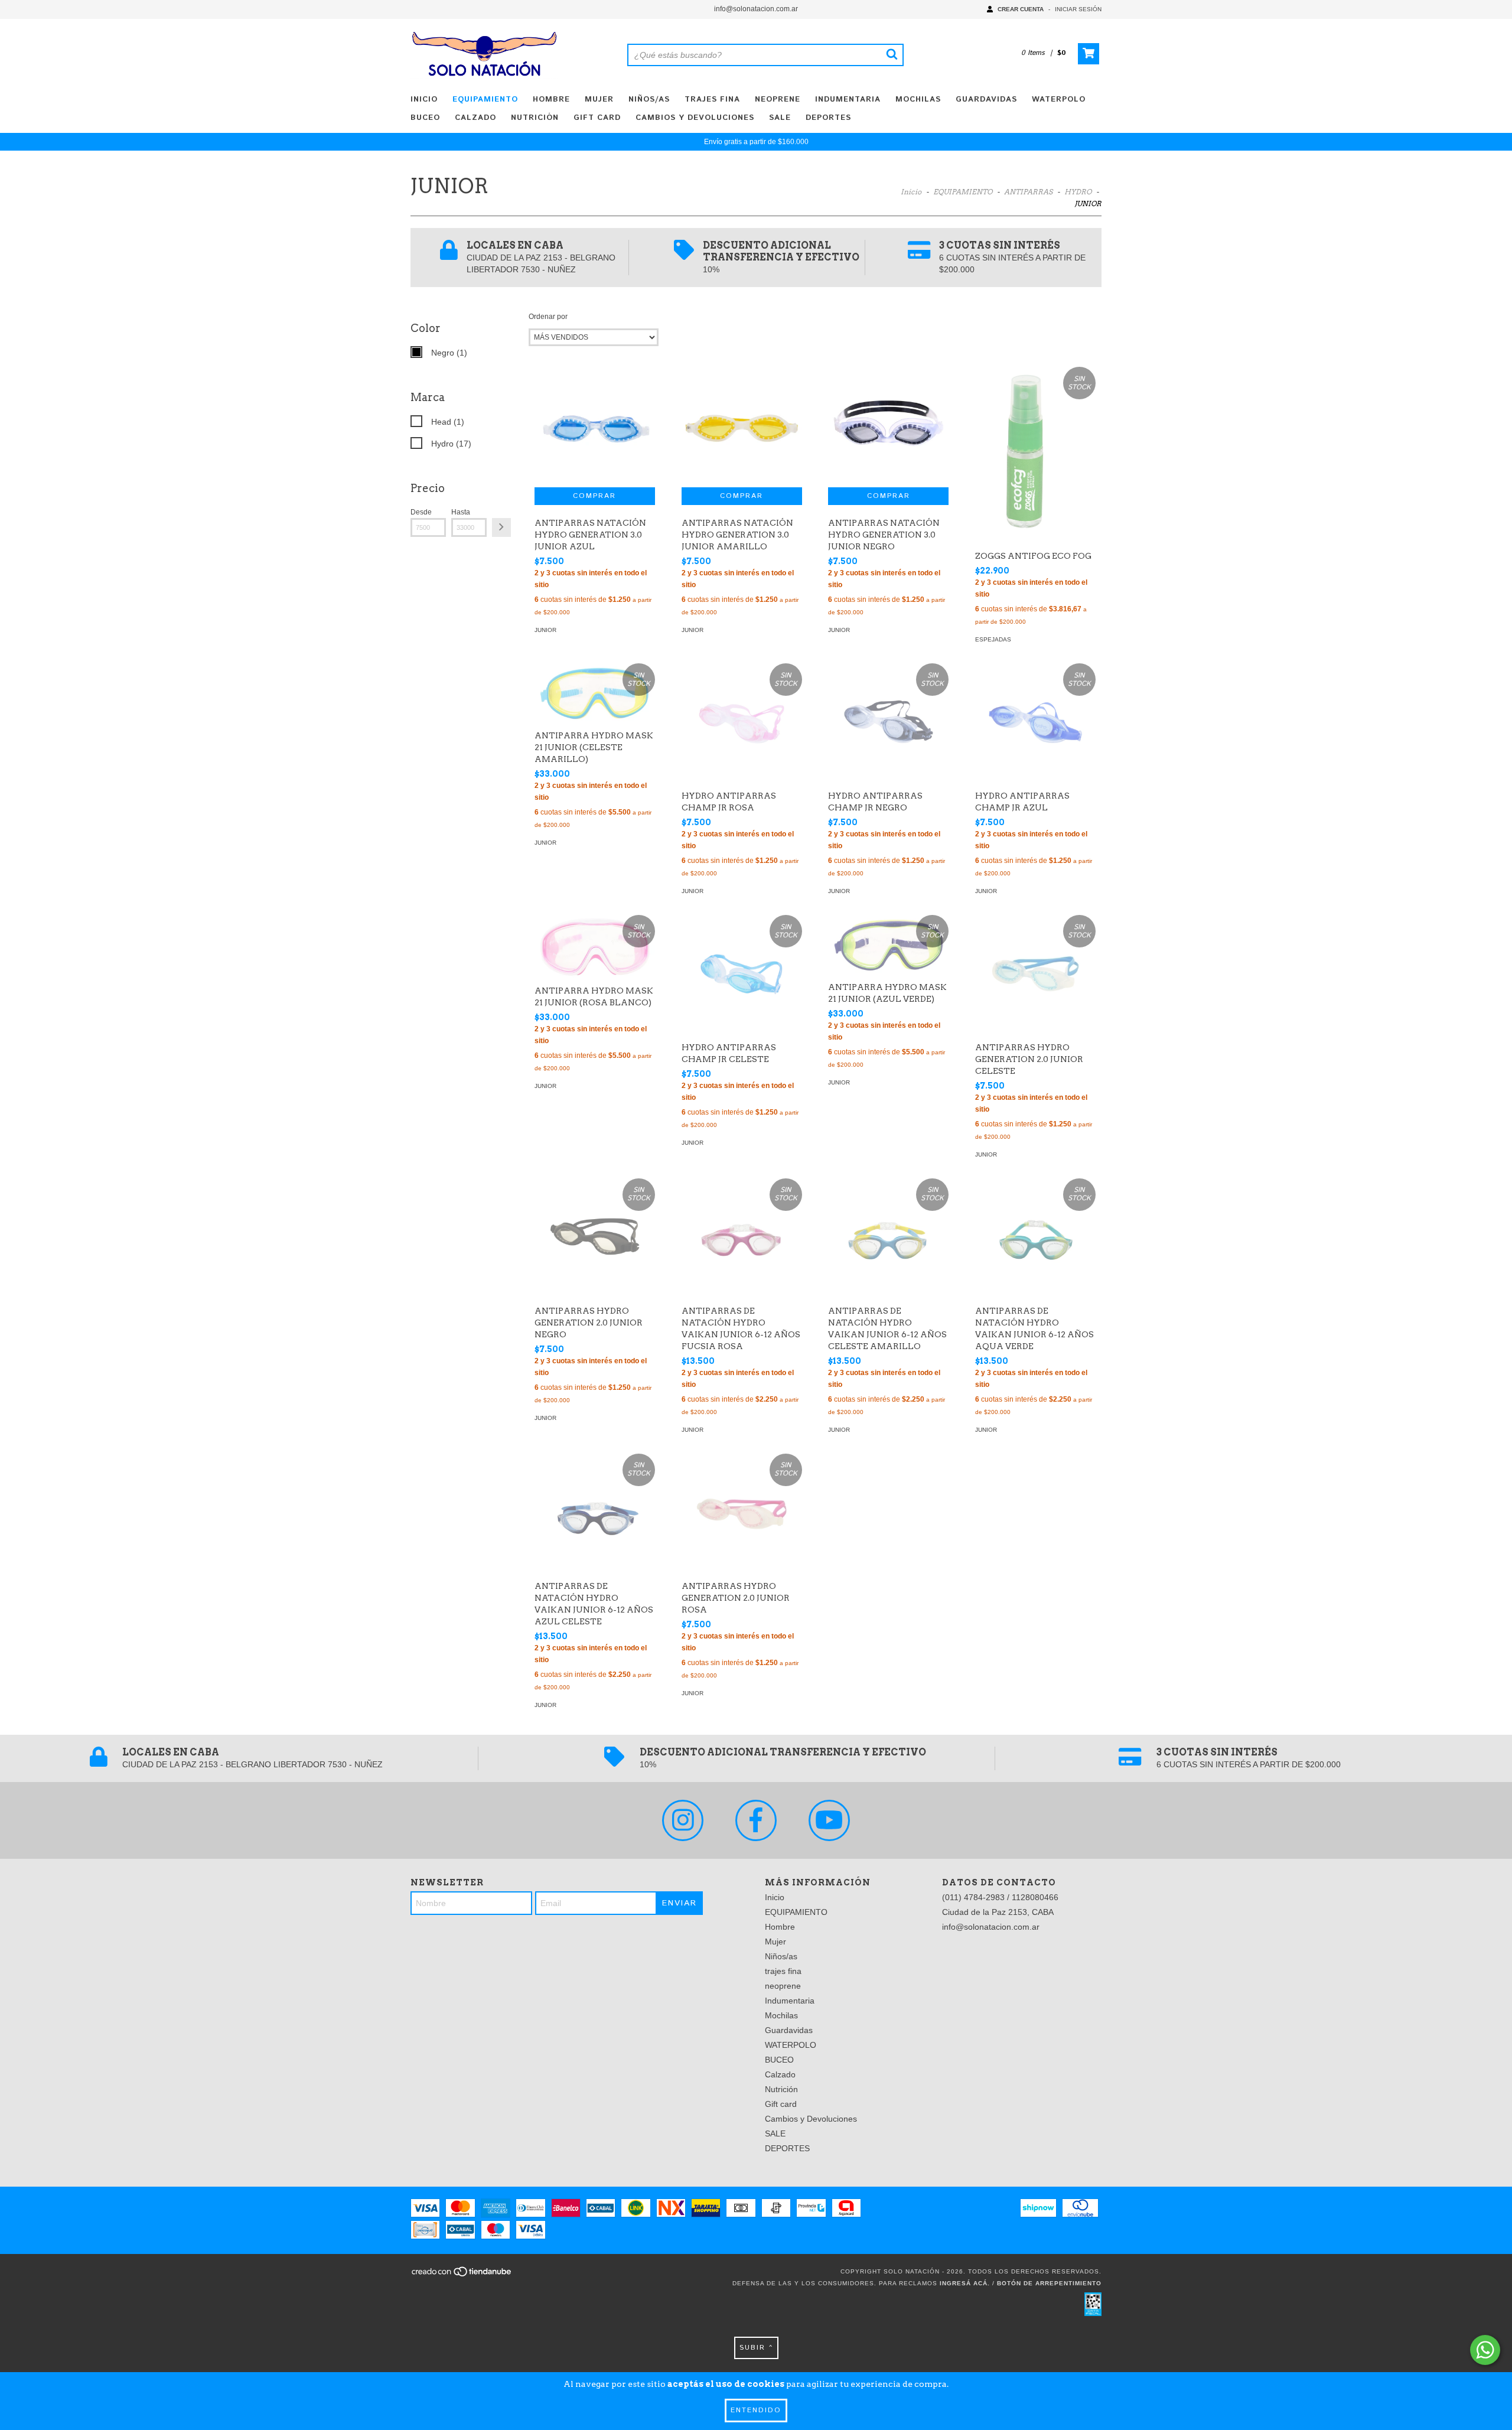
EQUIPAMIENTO (485, 100)
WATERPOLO (1059, 100)
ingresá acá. (965, 2283)
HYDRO (1078, 192)
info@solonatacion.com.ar (756, 9)
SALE (780, 118)
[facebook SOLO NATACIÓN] (756, 1820)
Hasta (461, 512)
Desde (421, 512)
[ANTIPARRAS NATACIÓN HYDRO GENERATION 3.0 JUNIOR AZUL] (595, 427)
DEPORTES (828, 118)
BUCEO (425, 118)
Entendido (756, 2410)
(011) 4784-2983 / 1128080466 (1000, 1897)
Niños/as (649, 100)
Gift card (597, 118)
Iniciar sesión (1078, 9)
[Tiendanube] (462, 2275)
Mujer (599, 100)
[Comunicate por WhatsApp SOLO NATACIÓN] (1485, 2350)
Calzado (475, 118)
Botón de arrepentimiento (1049, 2283)
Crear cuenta (1021, 9)
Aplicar (501, 527)
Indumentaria (848, 100)
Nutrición (535, 118)
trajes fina (712, 100)
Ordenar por (548, 317)
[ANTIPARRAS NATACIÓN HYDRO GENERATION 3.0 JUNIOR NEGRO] (888, 427)
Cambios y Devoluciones (695, 118)
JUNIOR (545, 630)
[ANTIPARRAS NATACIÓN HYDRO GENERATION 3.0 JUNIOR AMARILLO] (742, 427)
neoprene (778, 100)
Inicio (424, 100)
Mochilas (918, 100)
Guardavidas (986, 100)
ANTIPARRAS (1028, 192)
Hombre (551, 100)
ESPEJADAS (993, 639)
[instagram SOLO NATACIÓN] (683, 1820)
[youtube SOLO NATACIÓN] (829, 1820)
